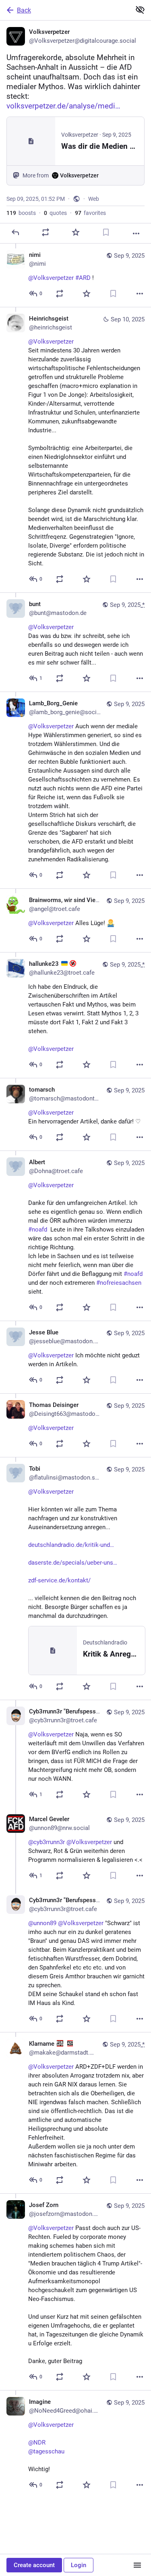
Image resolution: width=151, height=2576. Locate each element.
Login (79, 2565)
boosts (21, 213)
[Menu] (137, 2565)
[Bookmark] (106, 232)
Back (24, 10)
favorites (90, 213)
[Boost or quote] (46, 232)
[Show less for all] (140, 10)
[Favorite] (76, 232)
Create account (34, 2565)
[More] (136, 233)
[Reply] (15, 232)
